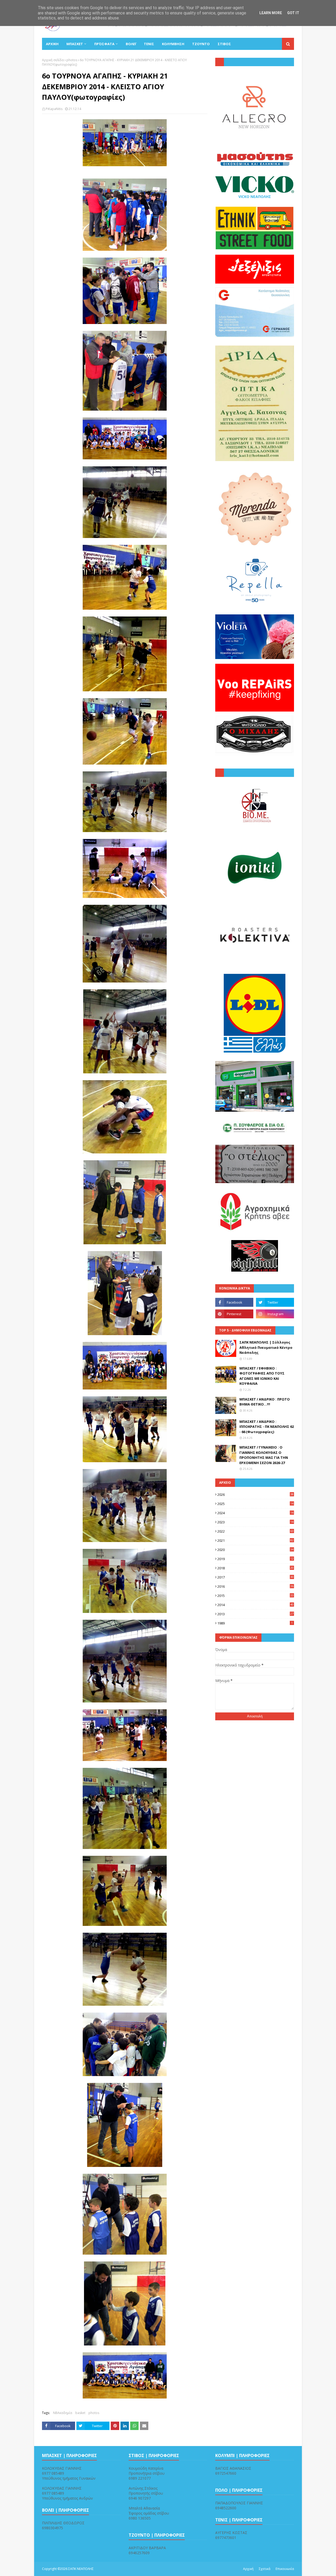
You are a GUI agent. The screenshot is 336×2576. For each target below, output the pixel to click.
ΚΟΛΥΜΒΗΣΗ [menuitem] (173, 44)
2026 (255, 1495)
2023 (255, 1522)
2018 (255, 1568)
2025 (255, 1504)
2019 (255, 1559)
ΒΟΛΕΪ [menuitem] (131, 44)
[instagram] (275, 1314)
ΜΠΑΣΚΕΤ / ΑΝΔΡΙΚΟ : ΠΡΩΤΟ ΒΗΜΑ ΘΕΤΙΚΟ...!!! (265, 1402)
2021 (255, 1540)
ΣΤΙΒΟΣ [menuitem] (224, 44)
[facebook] (234, 1302)
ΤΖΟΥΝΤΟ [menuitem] (201, 44)
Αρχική (248, 2569)
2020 (255, 1550)
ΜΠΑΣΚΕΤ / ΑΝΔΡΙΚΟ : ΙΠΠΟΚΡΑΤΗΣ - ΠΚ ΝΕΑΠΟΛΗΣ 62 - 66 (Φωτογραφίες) (267, 1427)
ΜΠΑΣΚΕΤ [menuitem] (75, 44)
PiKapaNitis (54, 109)
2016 (255, 1586)
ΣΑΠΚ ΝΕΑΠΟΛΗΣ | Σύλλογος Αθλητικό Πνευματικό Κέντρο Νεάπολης (266, 1347)
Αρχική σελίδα (53, 60)
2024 (255, 1513)
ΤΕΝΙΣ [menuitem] (149, 44)
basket (80, 2413)
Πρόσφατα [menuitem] (104, 44)
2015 (255, 1596)
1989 (255, 1623)
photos (72, 60)
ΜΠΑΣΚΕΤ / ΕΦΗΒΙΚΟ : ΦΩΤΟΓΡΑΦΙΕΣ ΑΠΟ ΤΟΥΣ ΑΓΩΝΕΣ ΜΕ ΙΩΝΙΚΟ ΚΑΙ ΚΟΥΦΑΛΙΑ (262, 1376)
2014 (255, 1605)
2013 (255, 1614)
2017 (255, 1577)
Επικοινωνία (285, 2569)
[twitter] (275, 1302)
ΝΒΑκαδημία (63, 2413)
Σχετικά (265, 2569)
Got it (293, 13)
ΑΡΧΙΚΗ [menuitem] (52, 44)
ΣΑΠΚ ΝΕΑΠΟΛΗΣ (81, 2569)
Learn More (271, 13)
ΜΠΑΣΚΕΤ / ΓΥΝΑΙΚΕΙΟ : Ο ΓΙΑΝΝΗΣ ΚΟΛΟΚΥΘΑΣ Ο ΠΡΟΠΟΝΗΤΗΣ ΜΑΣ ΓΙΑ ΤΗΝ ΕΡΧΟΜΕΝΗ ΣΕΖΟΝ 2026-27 (264, 1455)
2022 (255, 1531)
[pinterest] (234, 1314)
